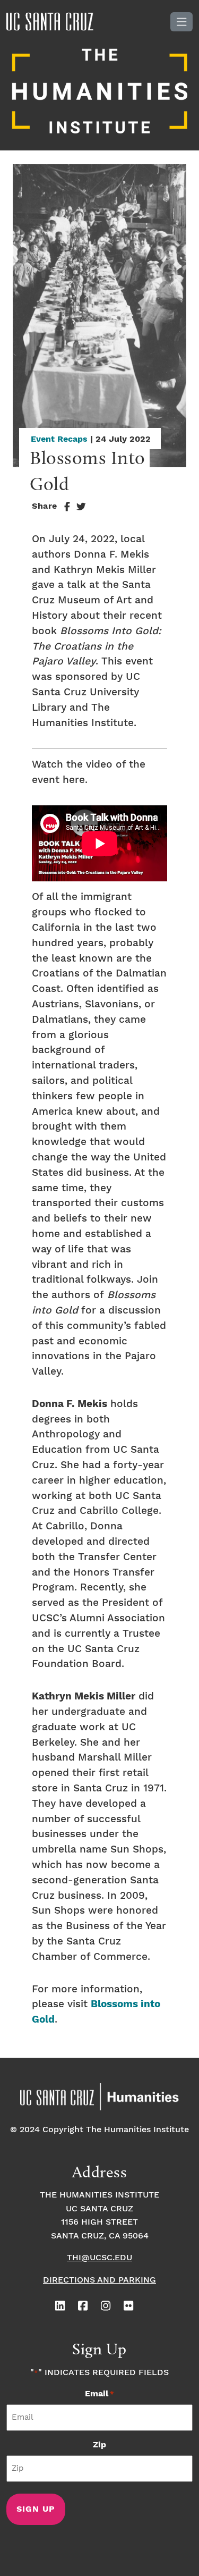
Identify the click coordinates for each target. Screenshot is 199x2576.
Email (99, 2394)
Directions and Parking (99, 2280)
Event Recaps (59, 439)
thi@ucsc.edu (99, 2258)
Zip (99, 2445)
